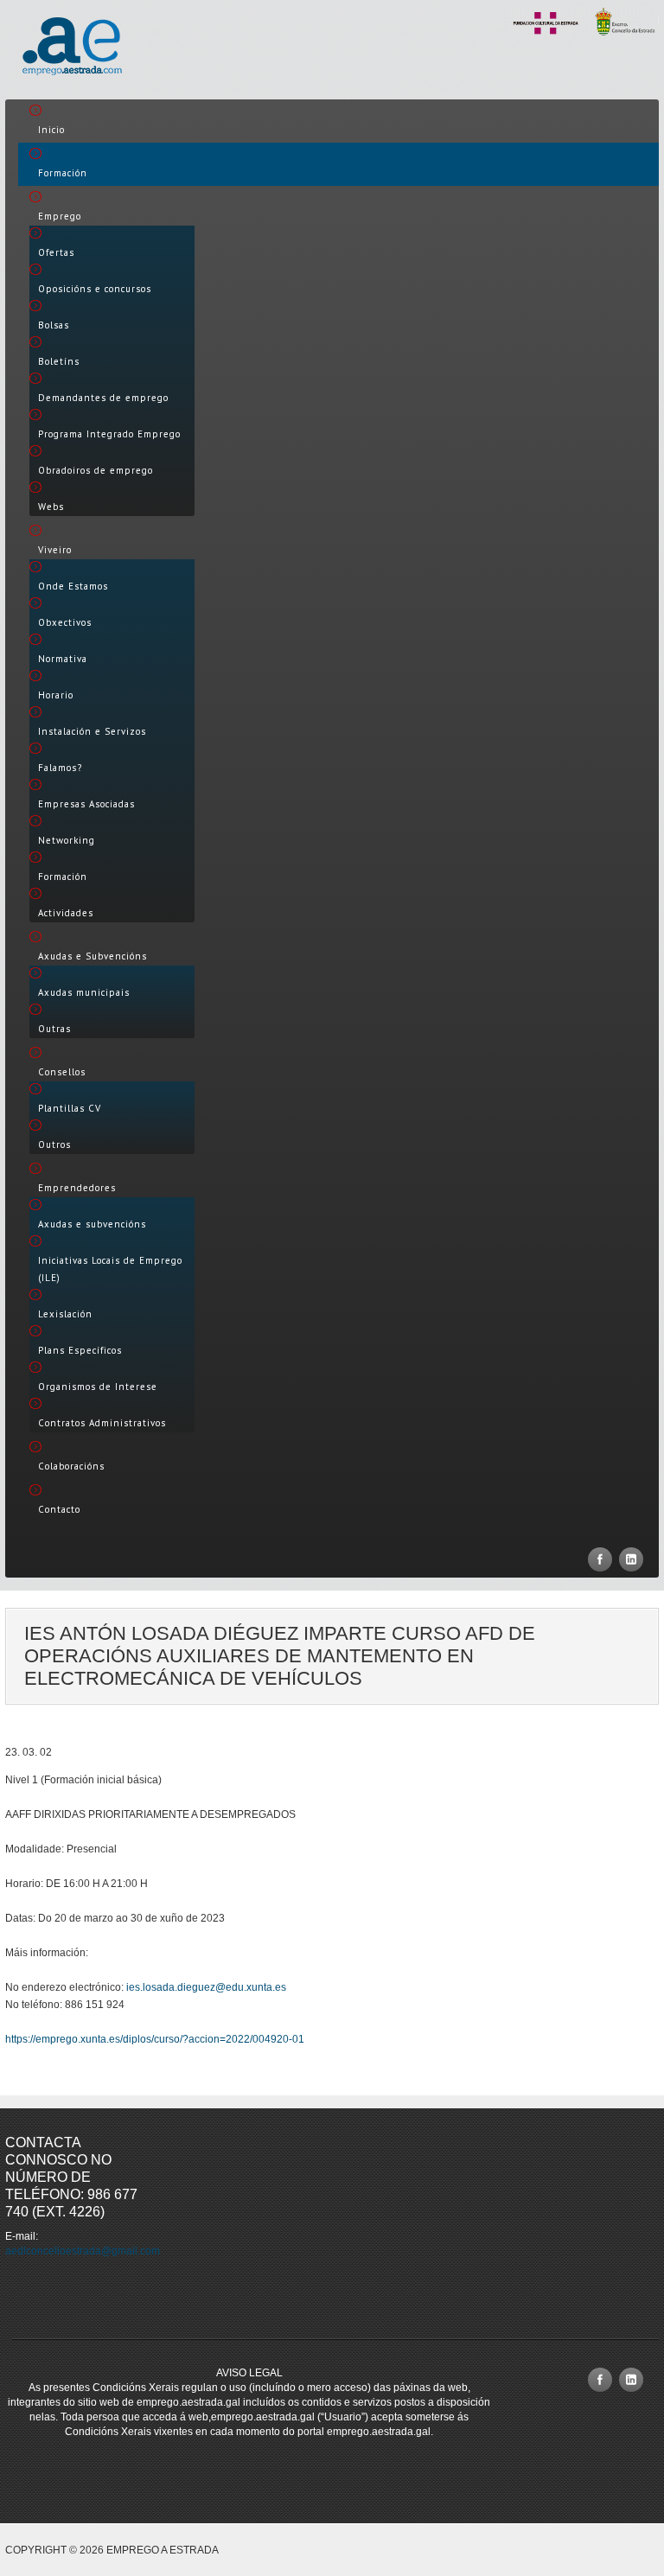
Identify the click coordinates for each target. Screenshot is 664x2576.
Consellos (62, 1072)
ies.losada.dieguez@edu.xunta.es (206, 1987)
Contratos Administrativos (102, 1423)
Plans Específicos (80, 1350)
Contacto (59, 1509)
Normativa (63, 659)
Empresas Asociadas (86, 804)
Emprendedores (77, 1188)
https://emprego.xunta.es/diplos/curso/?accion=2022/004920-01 (155, 2039)
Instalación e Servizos (92, 731)
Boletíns (59, 361)
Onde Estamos (73, 586)
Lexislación (65, 1314)
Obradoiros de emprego (96, 470)
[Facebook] (600, 1559)
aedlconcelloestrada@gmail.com (83, 2251)
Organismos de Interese (98, 1387)
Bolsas (54, 325)
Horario (56, 695)
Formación (63, 173)
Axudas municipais (84, 992)
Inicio (51, 130)
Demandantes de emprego (103, 398)
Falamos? (60, 768)
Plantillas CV (70, 1108)
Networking (67, 840)
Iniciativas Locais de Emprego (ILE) (110, 1269)
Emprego (60, 216)
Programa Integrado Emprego (109, 434)
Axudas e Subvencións (93, 956)
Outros (54, 1145)
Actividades (66, 913)
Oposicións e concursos (95, 289)
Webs (51, 507)
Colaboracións (71, 1466)
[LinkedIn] (631, 1559)
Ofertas (56, 252)
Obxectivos (65, 622)
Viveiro (55, 550)
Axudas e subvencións (92, 1224)
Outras (54, 1029)
